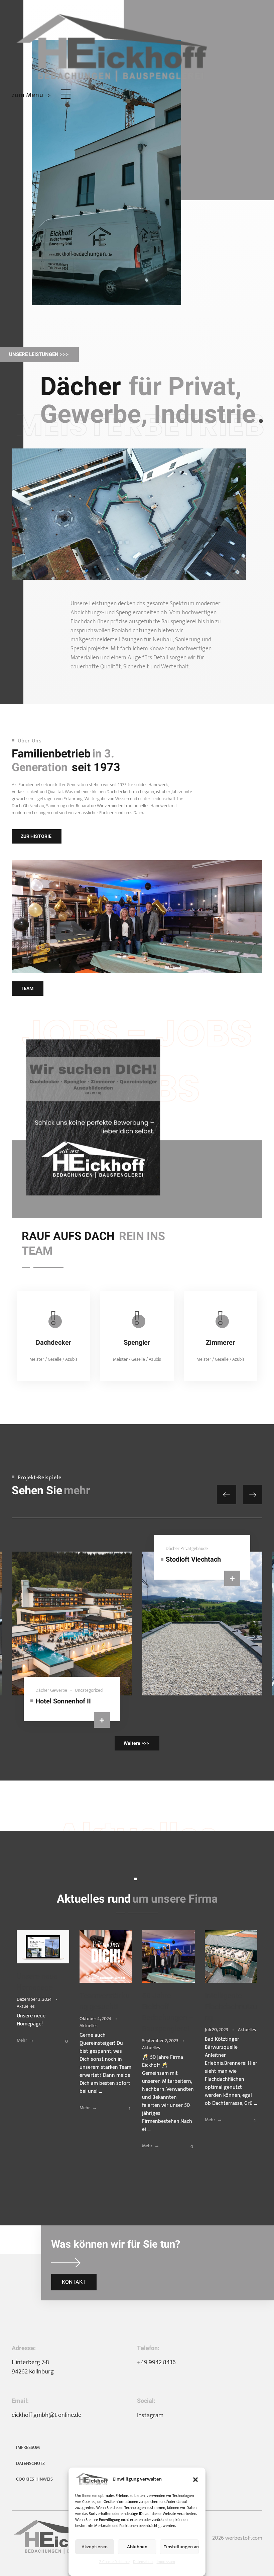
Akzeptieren (95, 2547)
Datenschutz (143, 2562)
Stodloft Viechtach (193, 1559)
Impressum (166, 2562)
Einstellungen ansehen (181, 2547)
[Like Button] (61, 2041)
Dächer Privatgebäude (187, 1548)
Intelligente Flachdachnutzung (231, 2007)
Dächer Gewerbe (51, 1690)
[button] (195, 2479)
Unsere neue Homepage (37, 1982)
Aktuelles (26, 2006)
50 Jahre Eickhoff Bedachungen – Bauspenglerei (168, 2012)
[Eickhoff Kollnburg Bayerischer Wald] (137, 47)
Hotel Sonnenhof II (63, 1701)
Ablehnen (137, 2547)
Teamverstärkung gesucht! (104, 2001)
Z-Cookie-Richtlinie (114, 2562)
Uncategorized (89, 1690)
